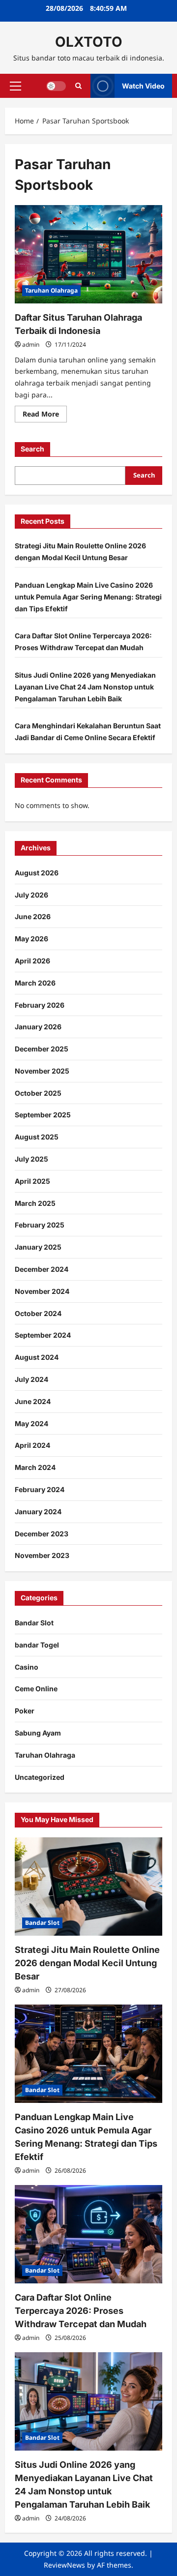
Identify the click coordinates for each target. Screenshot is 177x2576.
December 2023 (42, 1534)
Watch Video (143, 85)
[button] (15, 86)
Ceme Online (36, 1689)
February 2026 (40, 1005)
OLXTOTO (89, 42)
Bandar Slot (34, 1623)
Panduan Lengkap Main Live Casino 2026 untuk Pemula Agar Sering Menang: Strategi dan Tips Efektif (88, 597)
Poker (25, 1711)
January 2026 (38, 1027)
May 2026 (31, 939)
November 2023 (42, 1555)
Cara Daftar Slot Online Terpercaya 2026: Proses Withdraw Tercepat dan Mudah (81, 2311)
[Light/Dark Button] (56, 86)
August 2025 (37, 1137)
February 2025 (40, 1225)
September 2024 (43, 1335)
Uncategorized (40, 1777)
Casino (27, 1667)
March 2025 (35, 1203)
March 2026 (35, 983)
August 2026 (37, 873)
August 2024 (37, 1357)
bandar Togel (37, 1645)
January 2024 (38, 1512)
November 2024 (42, 1291)
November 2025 (42, 1071)
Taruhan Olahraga (51, 290)
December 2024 (42, 1269)
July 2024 (31, 1379)
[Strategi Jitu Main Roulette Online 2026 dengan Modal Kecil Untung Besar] (88, 1887)
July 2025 (31, 1159)
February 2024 (40, 1489)
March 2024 (35, 1467)
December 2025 (42, 1049)
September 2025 (43, 1115)
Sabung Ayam (38, 1733)
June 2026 (33, 916)
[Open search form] (78, 86)
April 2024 (32, 1445)
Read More (45, 416)
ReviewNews (64, 2565)
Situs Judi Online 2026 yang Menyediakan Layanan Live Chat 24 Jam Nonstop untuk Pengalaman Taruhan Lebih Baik (85, 687)
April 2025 (32, 1181)
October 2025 (38, 1093)
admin (31, 344)
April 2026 (32, 961)
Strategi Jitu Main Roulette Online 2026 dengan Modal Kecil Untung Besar (87, 1963)
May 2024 (31, 1423)
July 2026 (31, 895)
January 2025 (38, 1247)
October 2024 (38, 1313)
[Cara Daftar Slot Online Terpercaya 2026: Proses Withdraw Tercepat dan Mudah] (88, 2234)
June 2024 (33, 1401)
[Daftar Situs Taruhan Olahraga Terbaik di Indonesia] (88, 254)
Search (32, 449)
